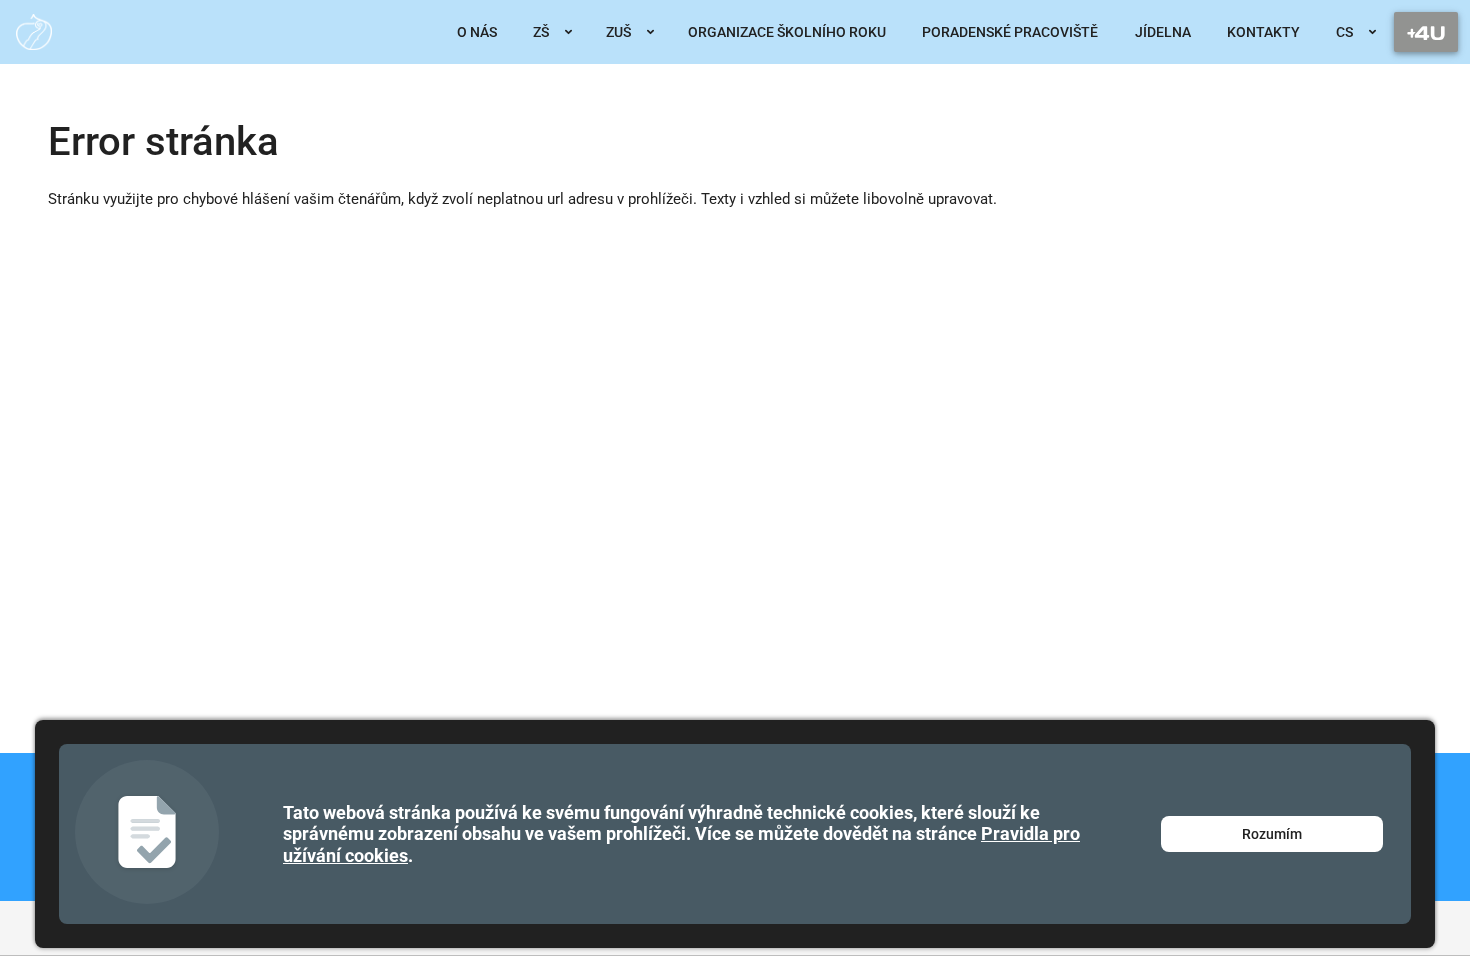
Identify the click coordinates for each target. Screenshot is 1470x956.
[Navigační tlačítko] (1426, 32)
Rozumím (1272, 834)
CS (1344, 32)
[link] (34, 32)
